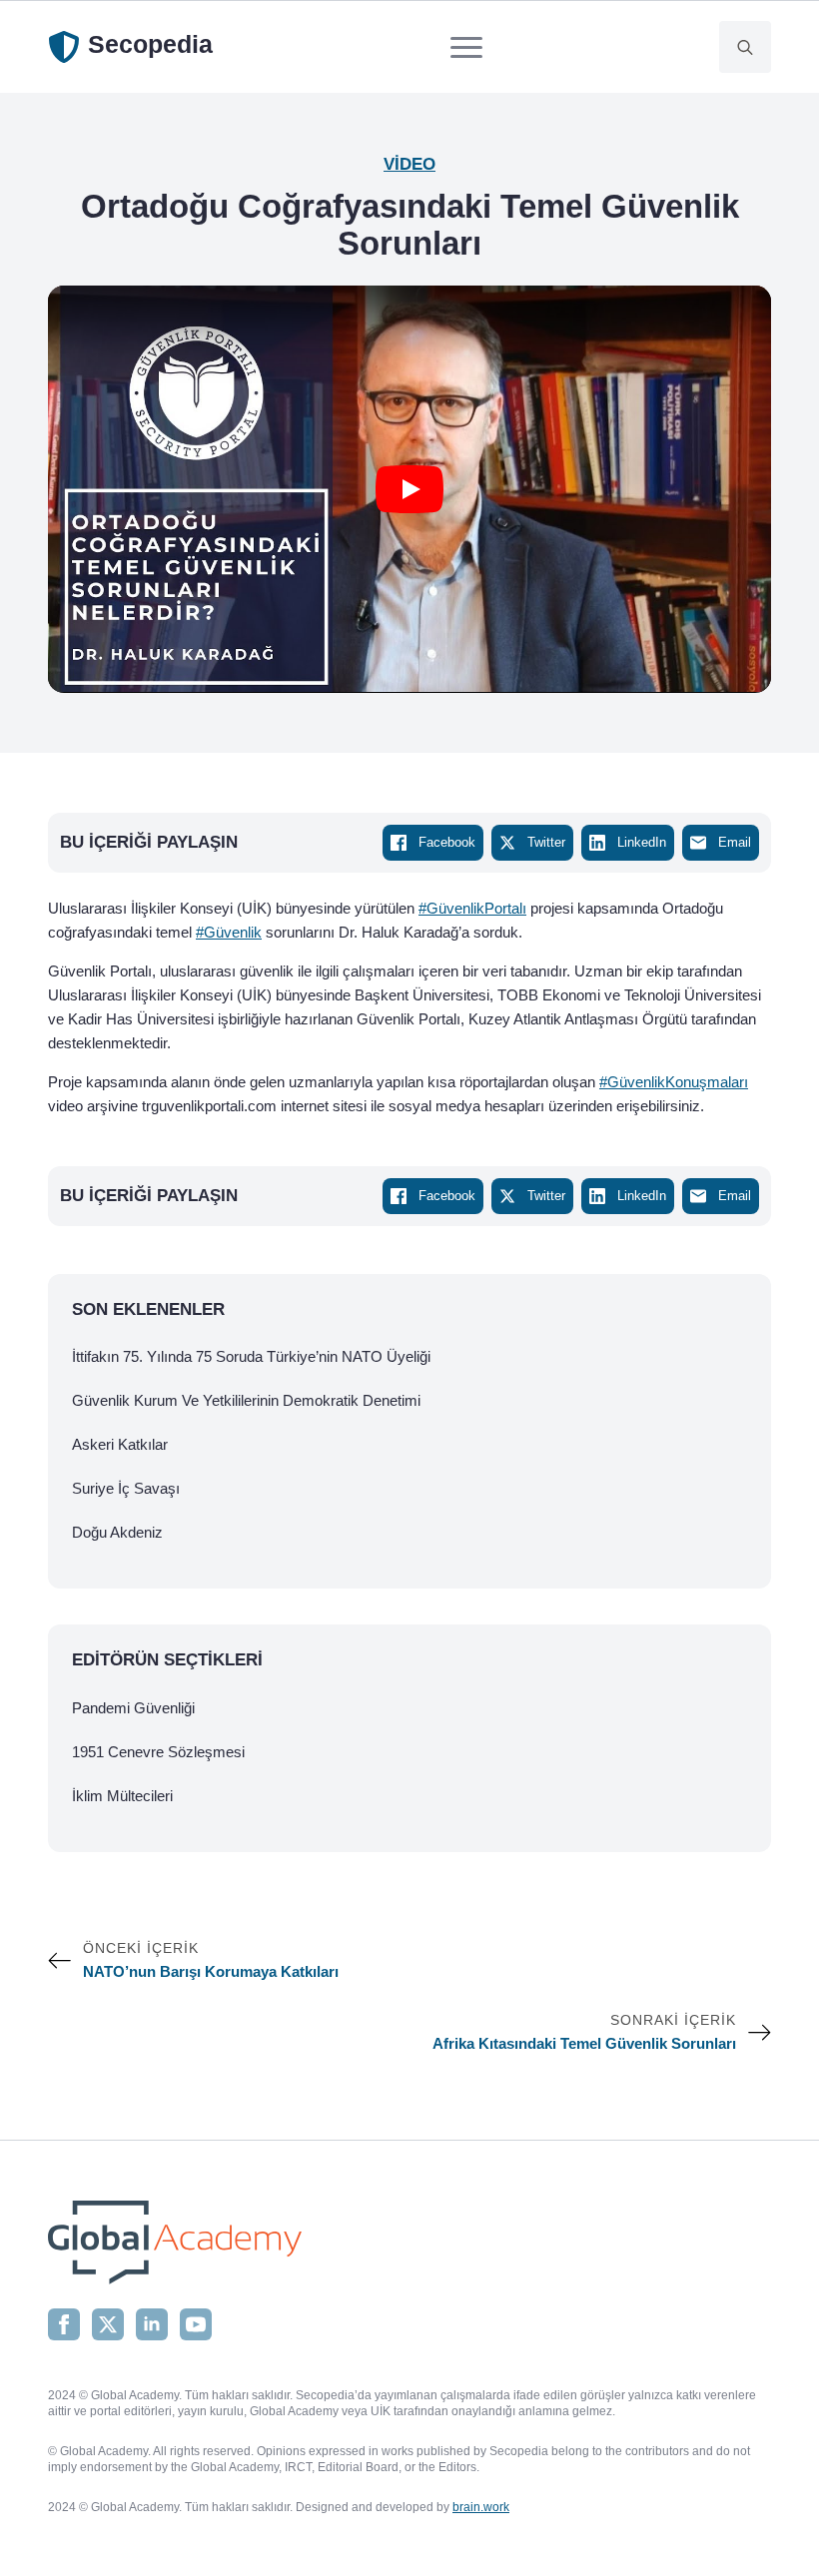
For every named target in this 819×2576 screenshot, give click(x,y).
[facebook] (64, 2324)
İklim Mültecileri (122, 1796)
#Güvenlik (229, 932)
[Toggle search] (745, 47)
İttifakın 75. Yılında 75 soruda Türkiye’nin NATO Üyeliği (251, 1356)
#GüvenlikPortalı (472, 908)
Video (409, 164)
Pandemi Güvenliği (133, 1708)
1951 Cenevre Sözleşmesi (158, 1752)
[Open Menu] (466, 47)
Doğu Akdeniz (117, 1532)
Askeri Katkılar (120, 1444)
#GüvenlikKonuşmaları (674, 1082)
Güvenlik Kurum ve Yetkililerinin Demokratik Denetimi (246, 1400)
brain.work (481, 2507)
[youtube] (196, 2324)
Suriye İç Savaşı (126, 1488)
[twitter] (108, 2324)
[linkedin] (152, 2324)
